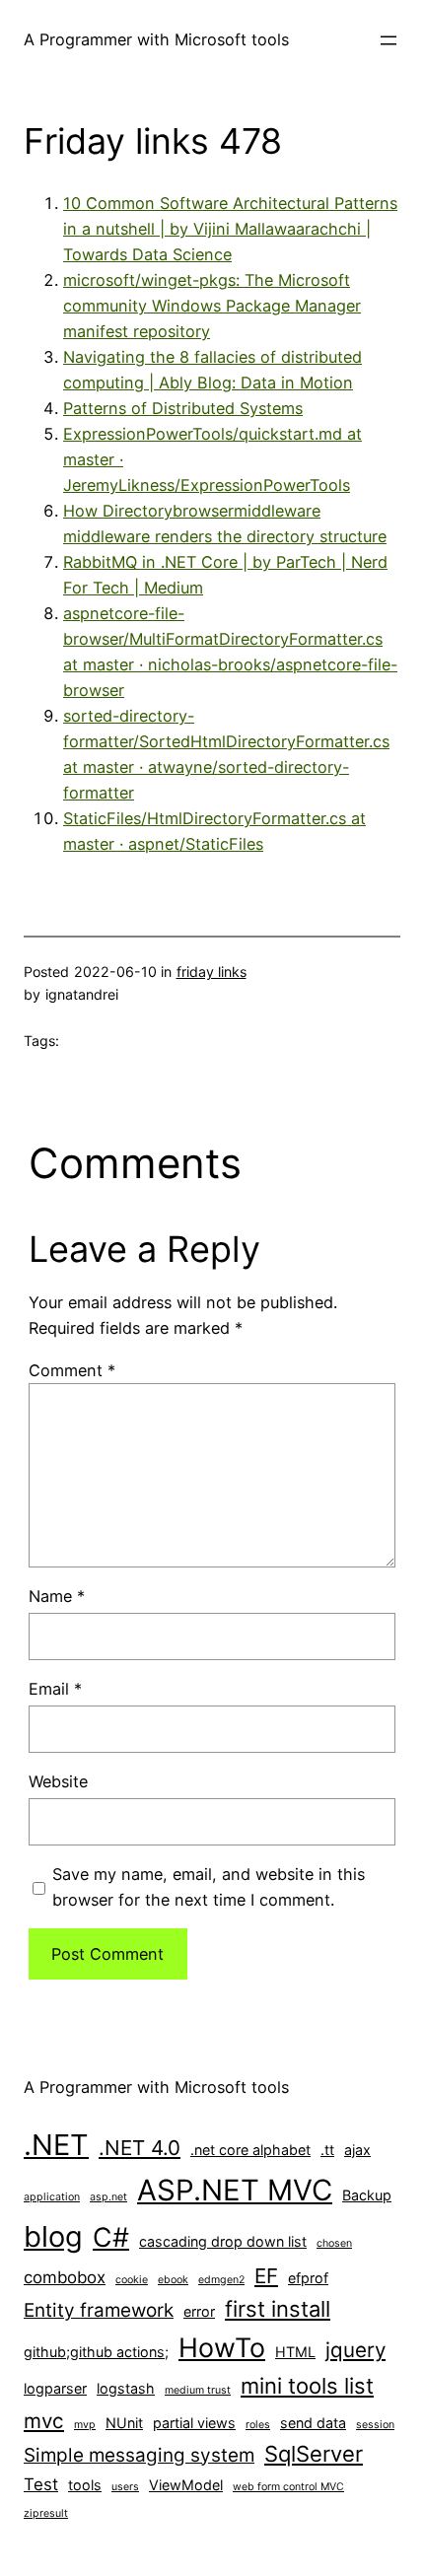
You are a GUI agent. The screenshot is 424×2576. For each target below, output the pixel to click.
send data (313, 2423)
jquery (355, 2350)
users (125, 2487)
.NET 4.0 (140, 2148)
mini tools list (307, 2386)
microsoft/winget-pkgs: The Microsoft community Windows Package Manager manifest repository (212, 306)
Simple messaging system (139, 2455)
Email (55, 1689)
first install (278, 2309)
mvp (85, 2425)
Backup (367, 2195)
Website (58, 1781)
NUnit (124, 2423)
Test (41, 2484)
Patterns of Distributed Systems (183, 408)
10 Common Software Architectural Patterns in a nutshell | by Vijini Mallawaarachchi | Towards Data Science (230, 229)
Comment (72, 1370)
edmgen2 (221, 2280)
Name (57, 1596)
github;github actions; (96, 2352)
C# (111, 2237)
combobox (65, 2277)
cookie (132, 2280)
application (52, 2197)
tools (85, 2485)
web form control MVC (288, 2487)
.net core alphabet (250, 2150)
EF (266, 2276)
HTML (295, 2352)
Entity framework (99, 2310)
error (199, 2311)
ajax (357, 2150)
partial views (194, 2423)
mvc (44, 2421)
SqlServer (314, 2454)
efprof (308, 2278)
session (375, 2425)
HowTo (222, 2347)
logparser (55, 2388)
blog (53, 2236)
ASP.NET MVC (235, 2190)
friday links (212, 972)
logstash (126, 2388)
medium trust (198, 2390)
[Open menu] (389, 40)
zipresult (46, 2513)
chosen (334, 2243)
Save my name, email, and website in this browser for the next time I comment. (209, 1887)
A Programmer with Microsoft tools (156, 39)
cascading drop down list (223, 2241)
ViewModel (186, 2485)
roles (258, 2425)
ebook (173, 2280)
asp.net (108, 2197)
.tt (327, 2150)
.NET (56, 2145)
